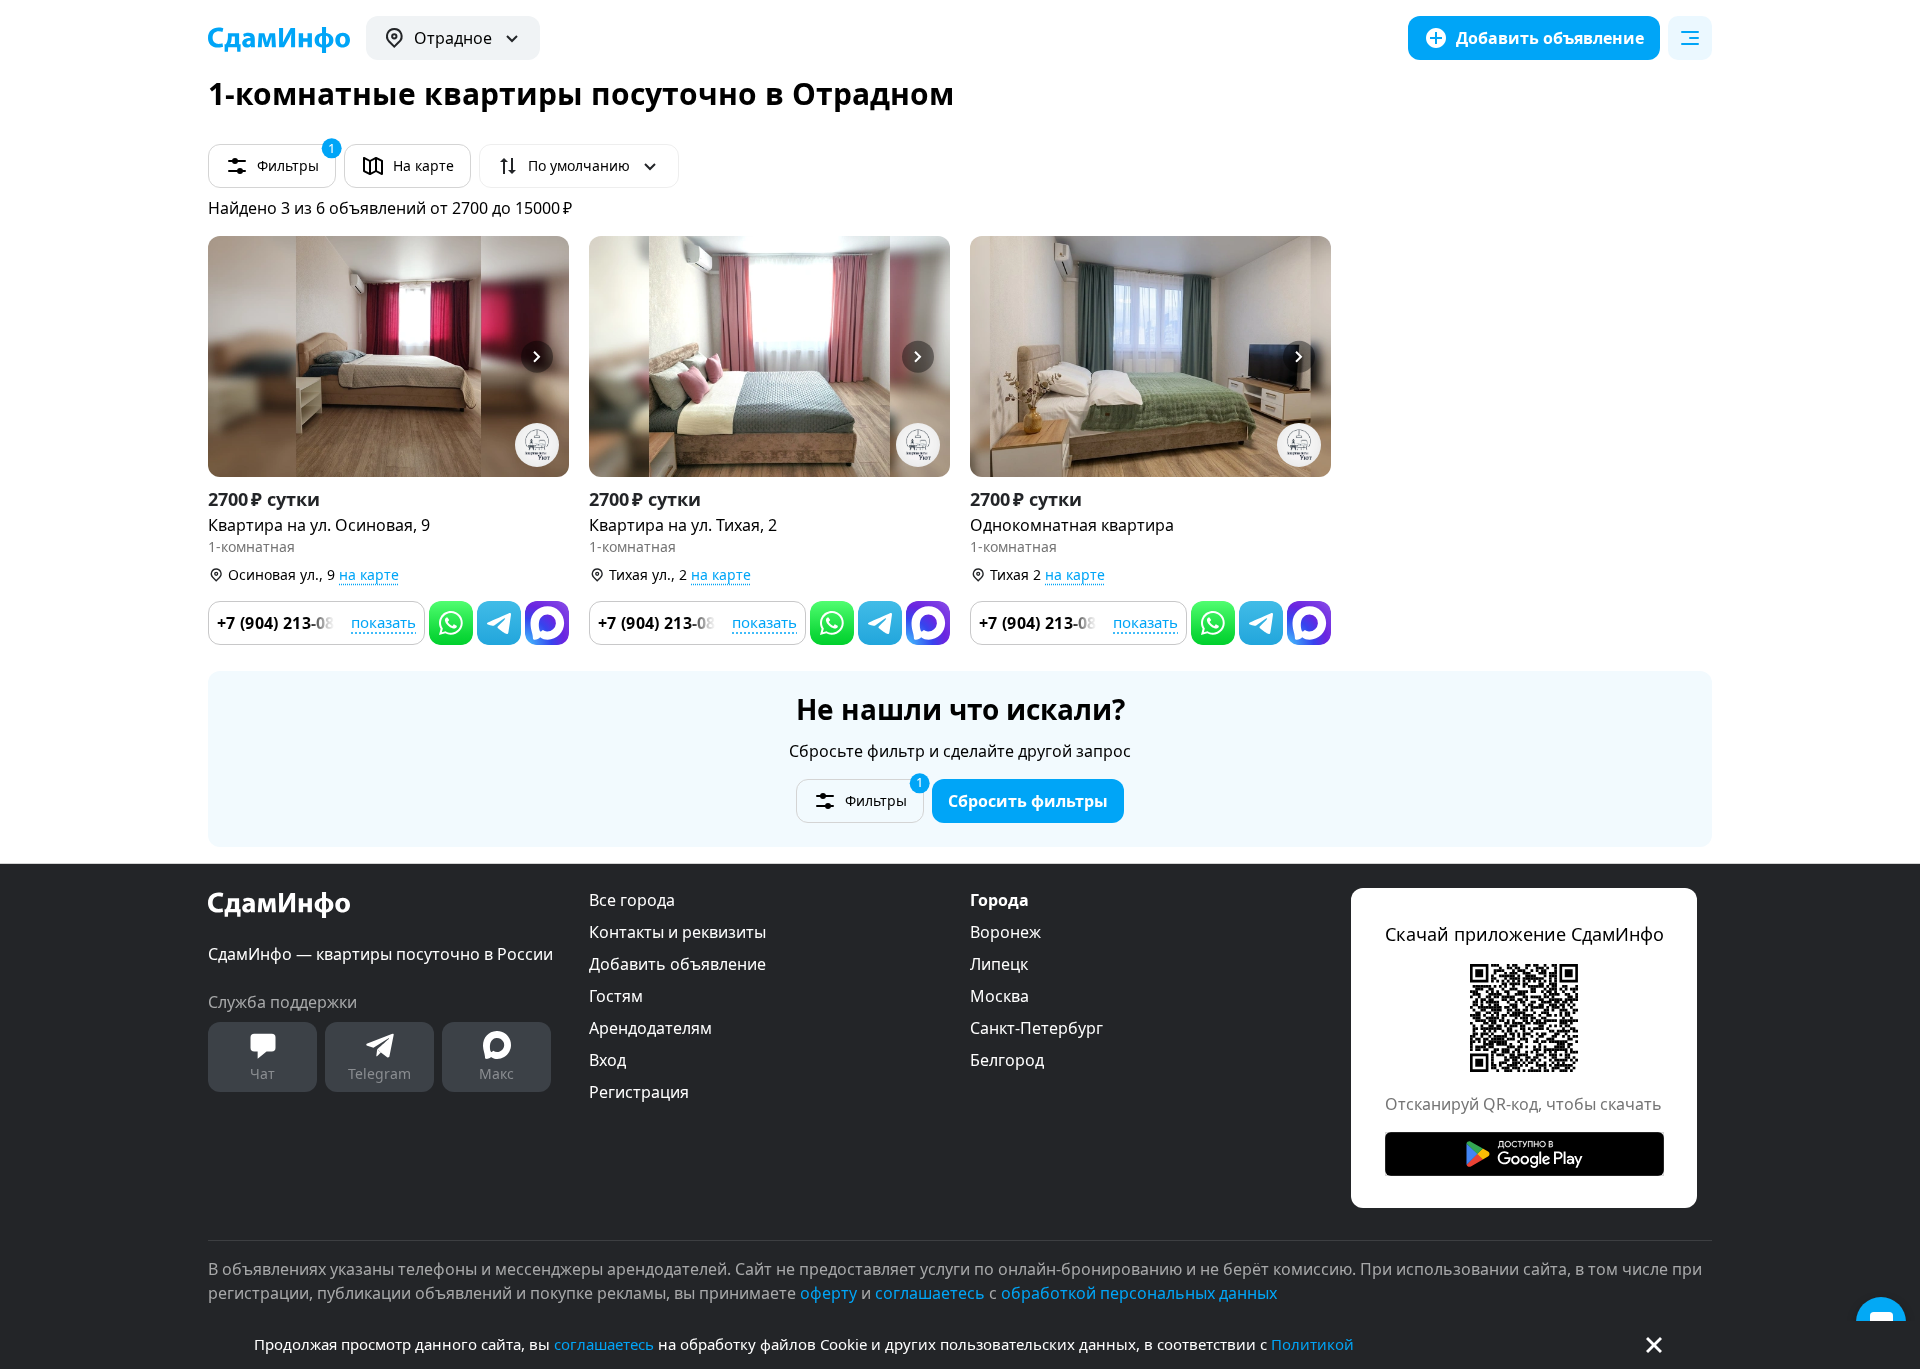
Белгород (1007, 1060)
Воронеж (1005, 932)
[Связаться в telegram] (499, 623)
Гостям (616, 996)
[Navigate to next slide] (545, 356)
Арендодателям (650, 1028)
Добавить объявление (677, 964)
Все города (632, 900)
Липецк (999, 964)
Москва (999, 996)
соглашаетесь (604, 1344)
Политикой (1312, 1344)
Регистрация (639, 1092)
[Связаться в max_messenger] (547, 623)
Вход (607, 1060)
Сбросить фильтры (1028, 801)
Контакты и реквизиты (677, 932)
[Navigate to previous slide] (232, 356)
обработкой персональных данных (1139, 1293)
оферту (828, 1293)
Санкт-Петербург (1036, 1028)
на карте (369, 574)
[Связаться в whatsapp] (451, 623)
